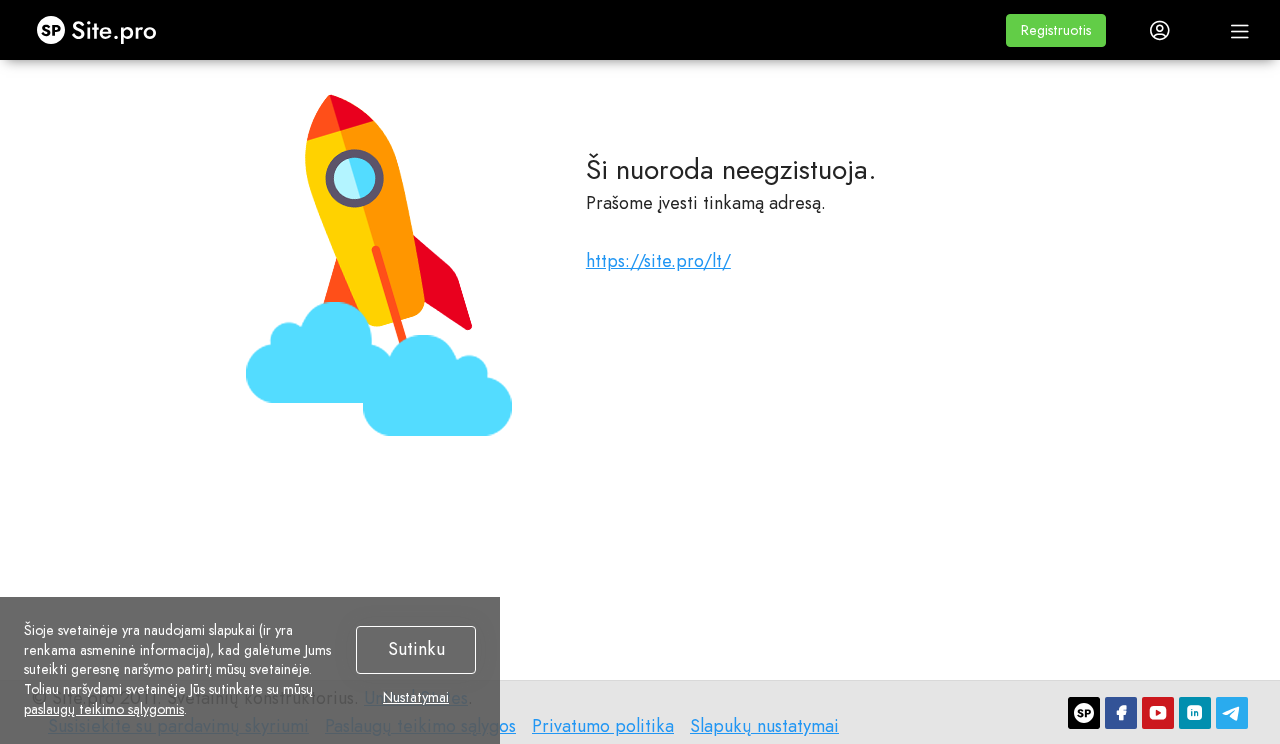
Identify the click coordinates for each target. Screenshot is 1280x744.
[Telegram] (1232, 713)
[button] (1056, 30)
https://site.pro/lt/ (658, 261)
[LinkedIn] (1195, 713)
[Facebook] (1121, 713)
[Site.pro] (1084, 713)
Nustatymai (416, 698)
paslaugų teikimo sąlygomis (104, 709)
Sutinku (416, 649)
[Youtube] (1158, 713)
